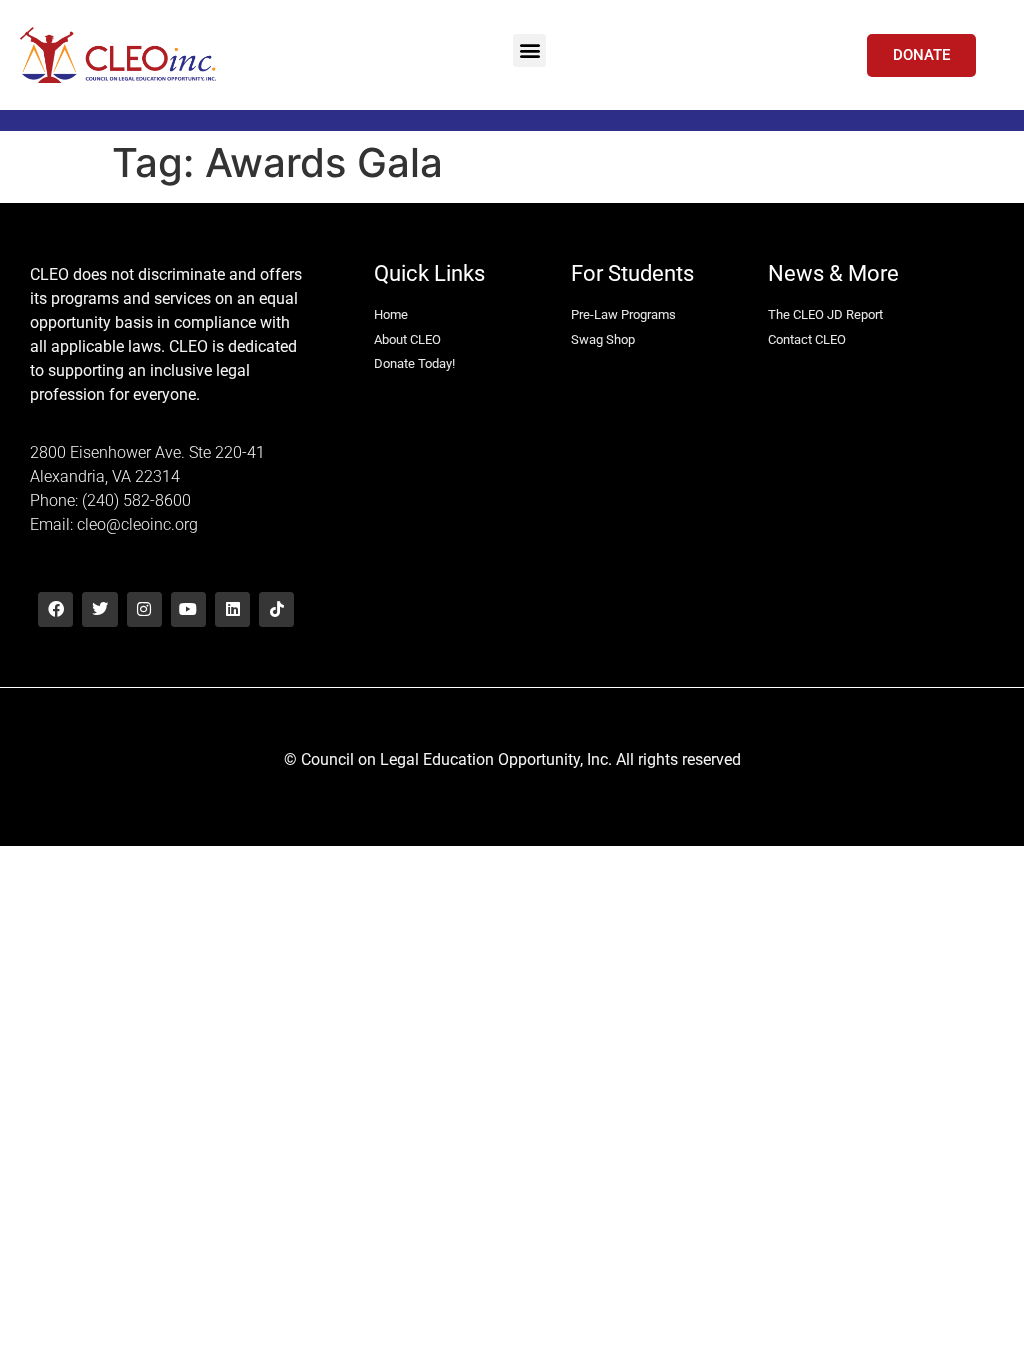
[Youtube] (188, 609)
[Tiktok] (276, 609)
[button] (529, 50)
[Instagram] (144, 609)
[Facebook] (55, 609)
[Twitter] (99, 609)
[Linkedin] (232, 609)
